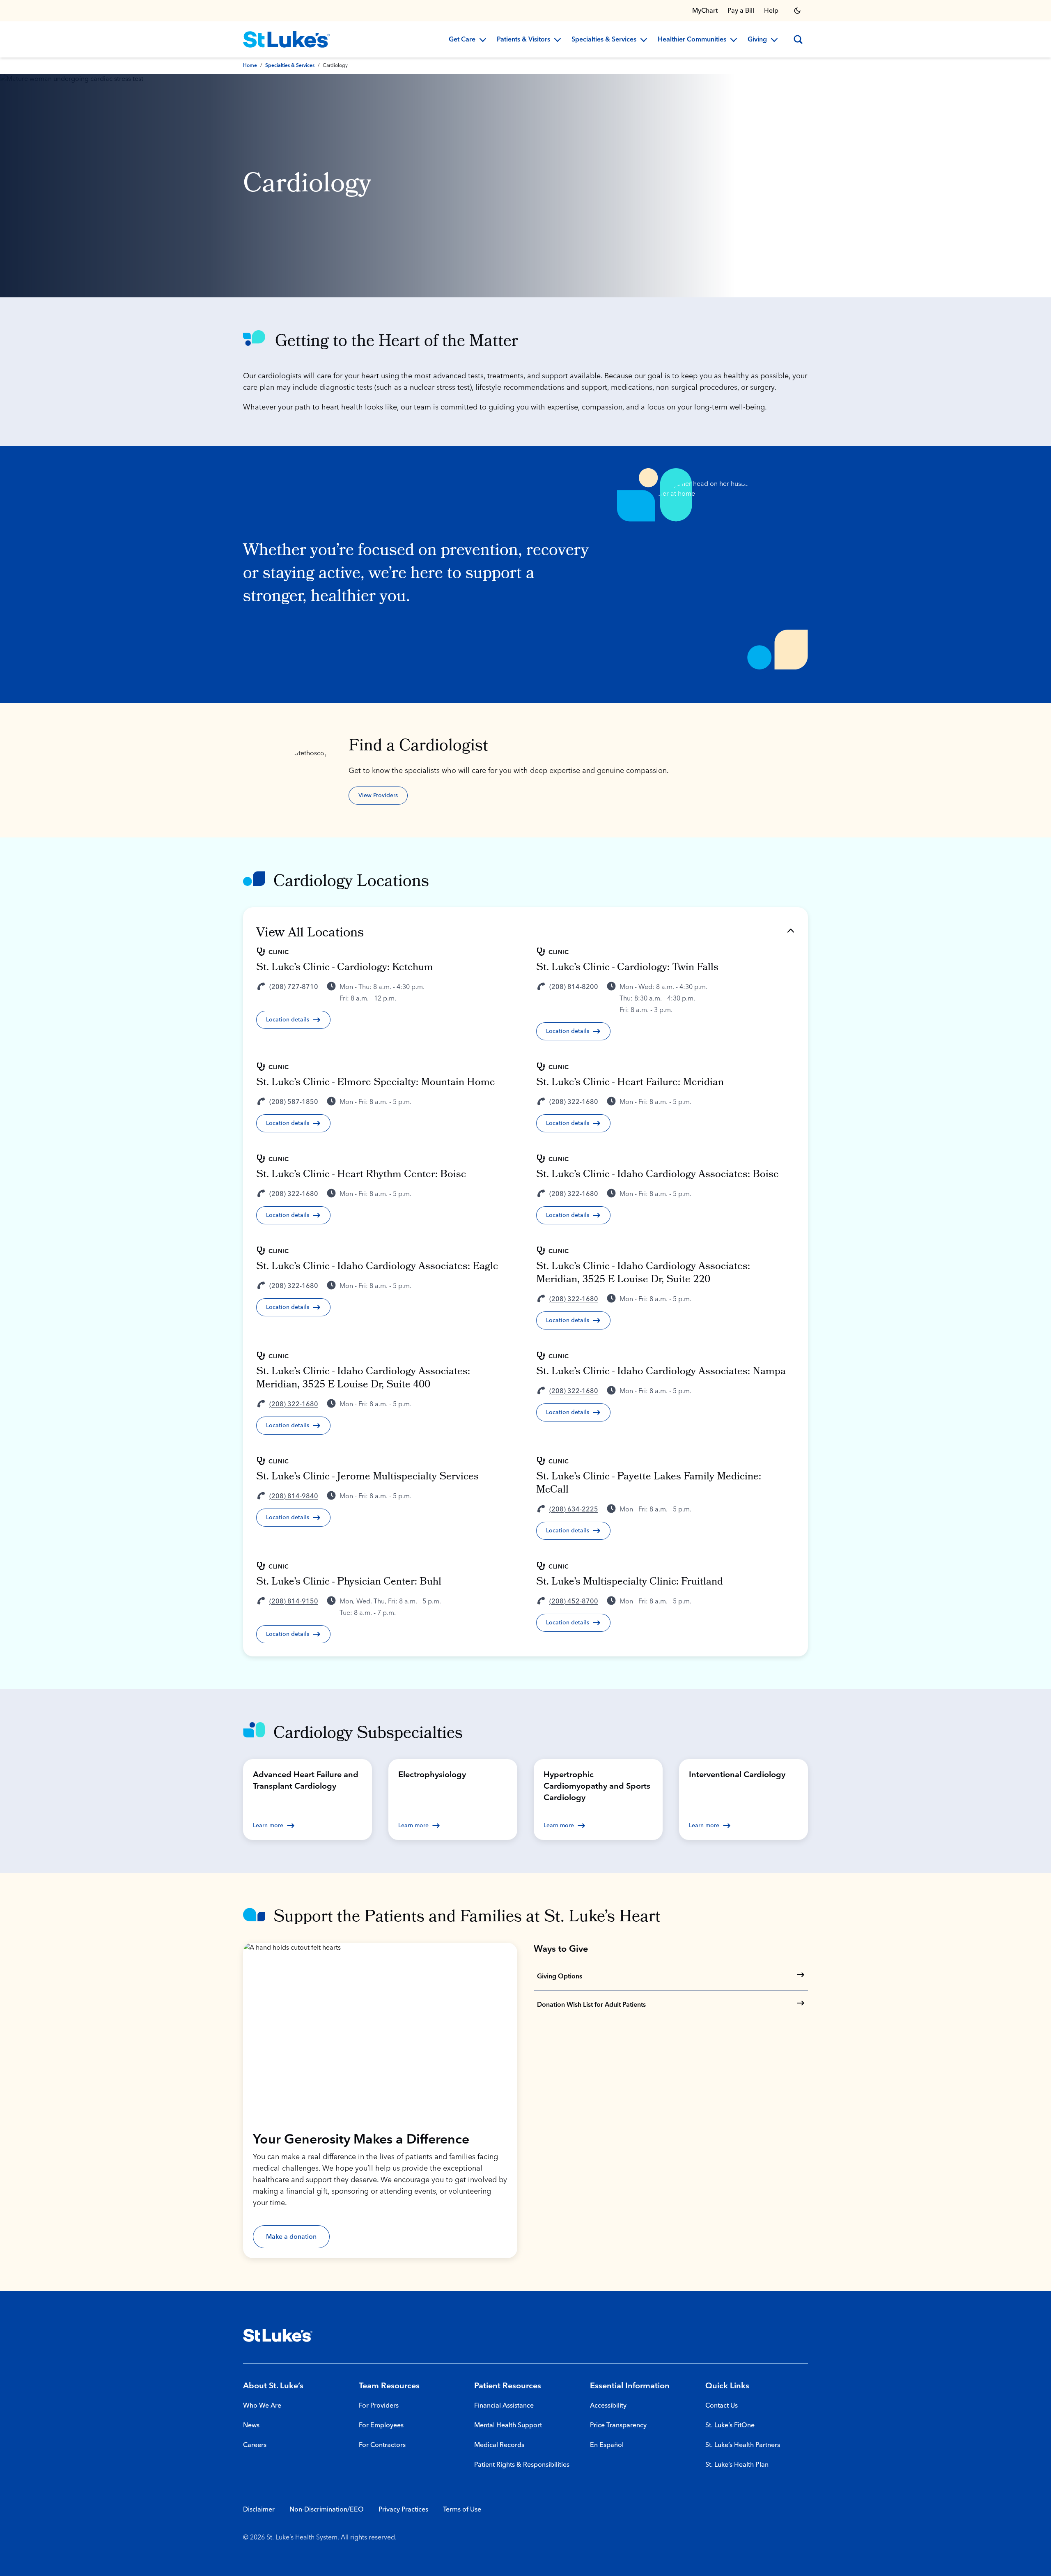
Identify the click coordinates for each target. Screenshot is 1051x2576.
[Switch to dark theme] (797, 11)
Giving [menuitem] (757, 40)
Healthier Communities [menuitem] (692, 40)
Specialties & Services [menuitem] (604, 40)
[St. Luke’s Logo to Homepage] (287, 39)
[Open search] (798, 39)
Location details (288, 1020)
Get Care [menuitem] (462, 40)
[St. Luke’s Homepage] (278, 2335)
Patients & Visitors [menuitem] (523, 40)
